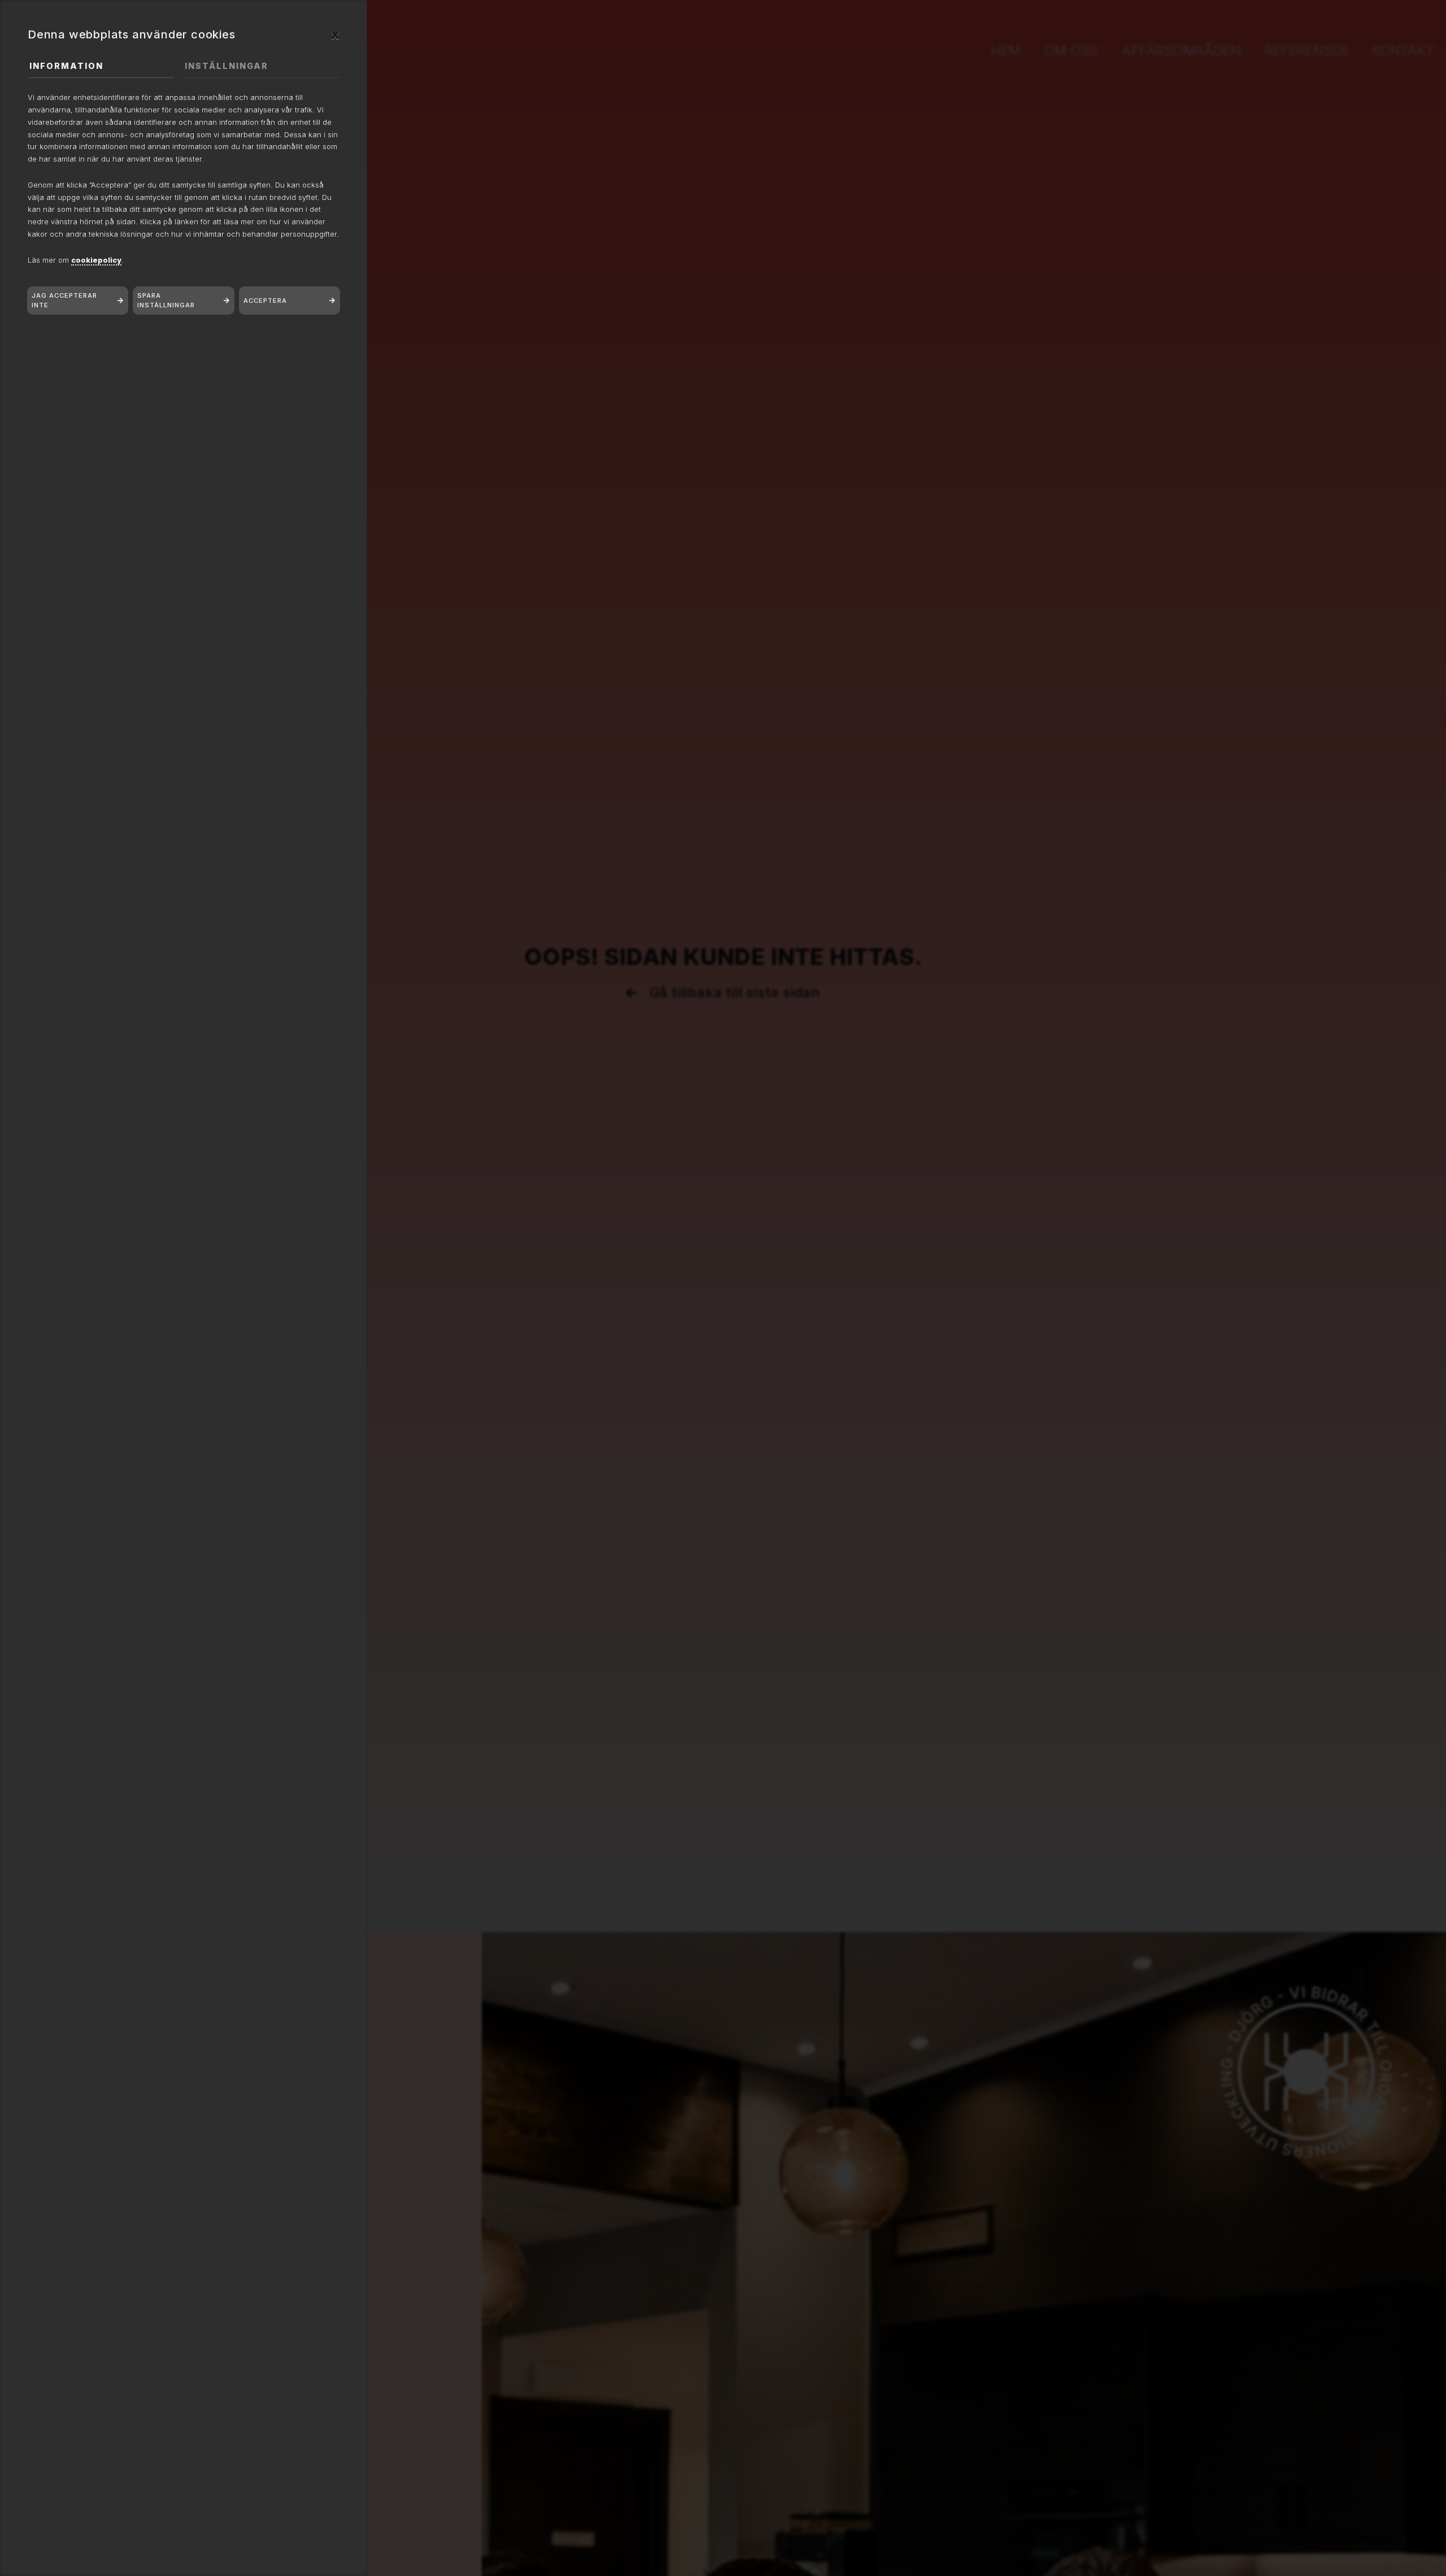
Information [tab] (66, 66)
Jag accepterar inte (64, 300)
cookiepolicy (96, 260)
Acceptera (265, 301)
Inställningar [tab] (227, 66)
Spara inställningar (166, 300)
